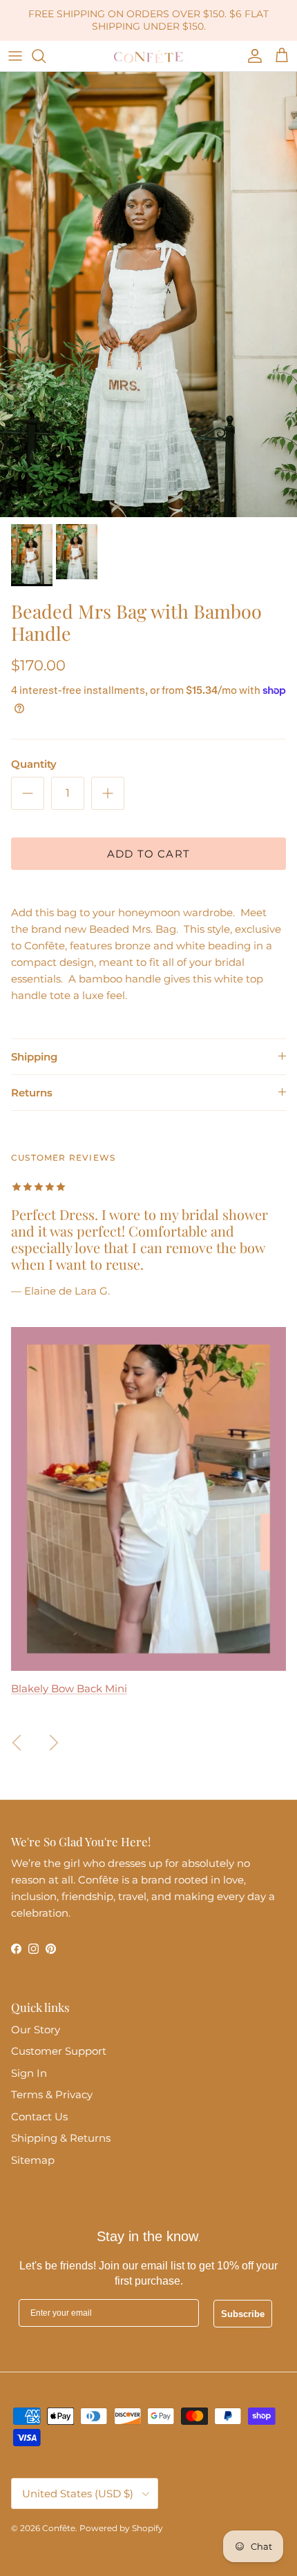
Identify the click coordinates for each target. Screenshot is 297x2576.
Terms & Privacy (52, 2094)
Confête (59, 2528)
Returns (32, 1093)
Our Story (36, 2030)
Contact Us (39, 2117)
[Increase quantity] (108, 793)
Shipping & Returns (61, 2138)
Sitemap (33, 2160)
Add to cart (148, 854)
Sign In (29, 2073)
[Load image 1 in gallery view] (148, 294)
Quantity (34, 764)
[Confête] (148, 56)
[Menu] (15, 56)
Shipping (34, 1057)
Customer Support (59, 2051)
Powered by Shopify (121, 2528)
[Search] (46, 56)
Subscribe (243, 2314)
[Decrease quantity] (28, 793)
